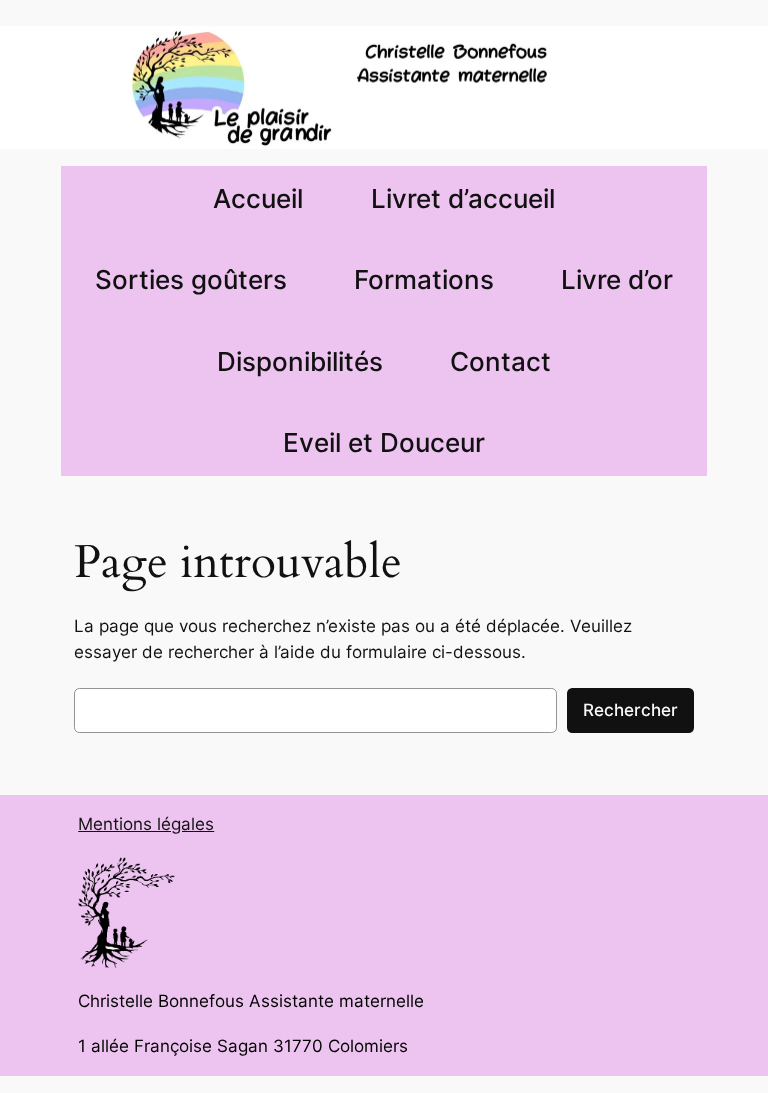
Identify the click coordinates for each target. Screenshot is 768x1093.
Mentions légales (146, 824)
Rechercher (630, 710)
